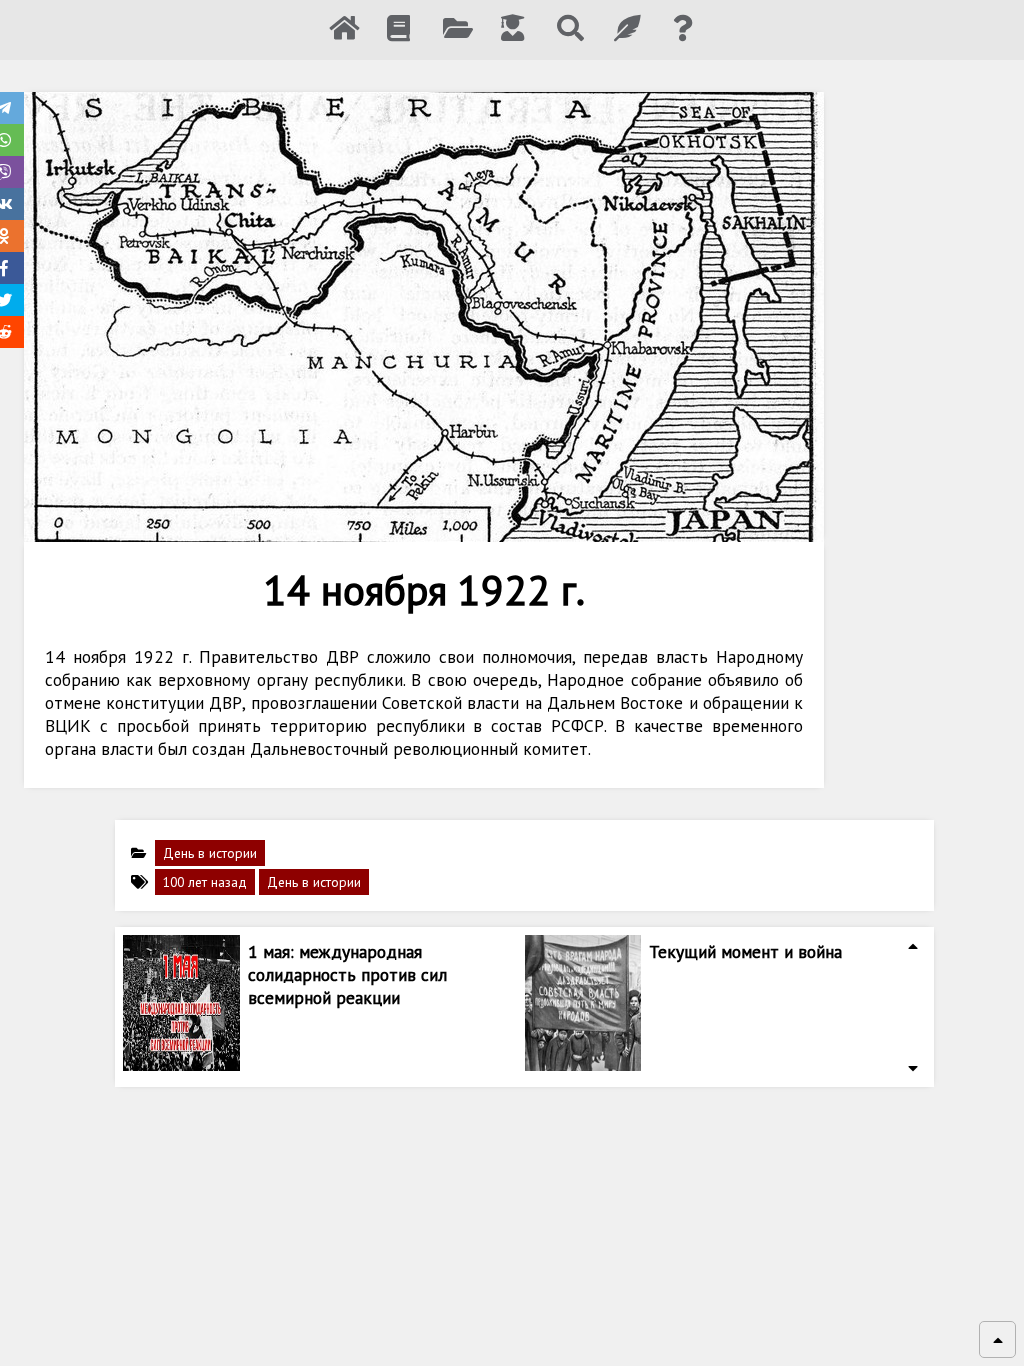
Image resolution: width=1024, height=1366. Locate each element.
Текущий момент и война (745, 951)
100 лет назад (205, 882)
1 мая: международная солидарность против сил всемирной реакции (347, 974)
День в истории (210, 853)
